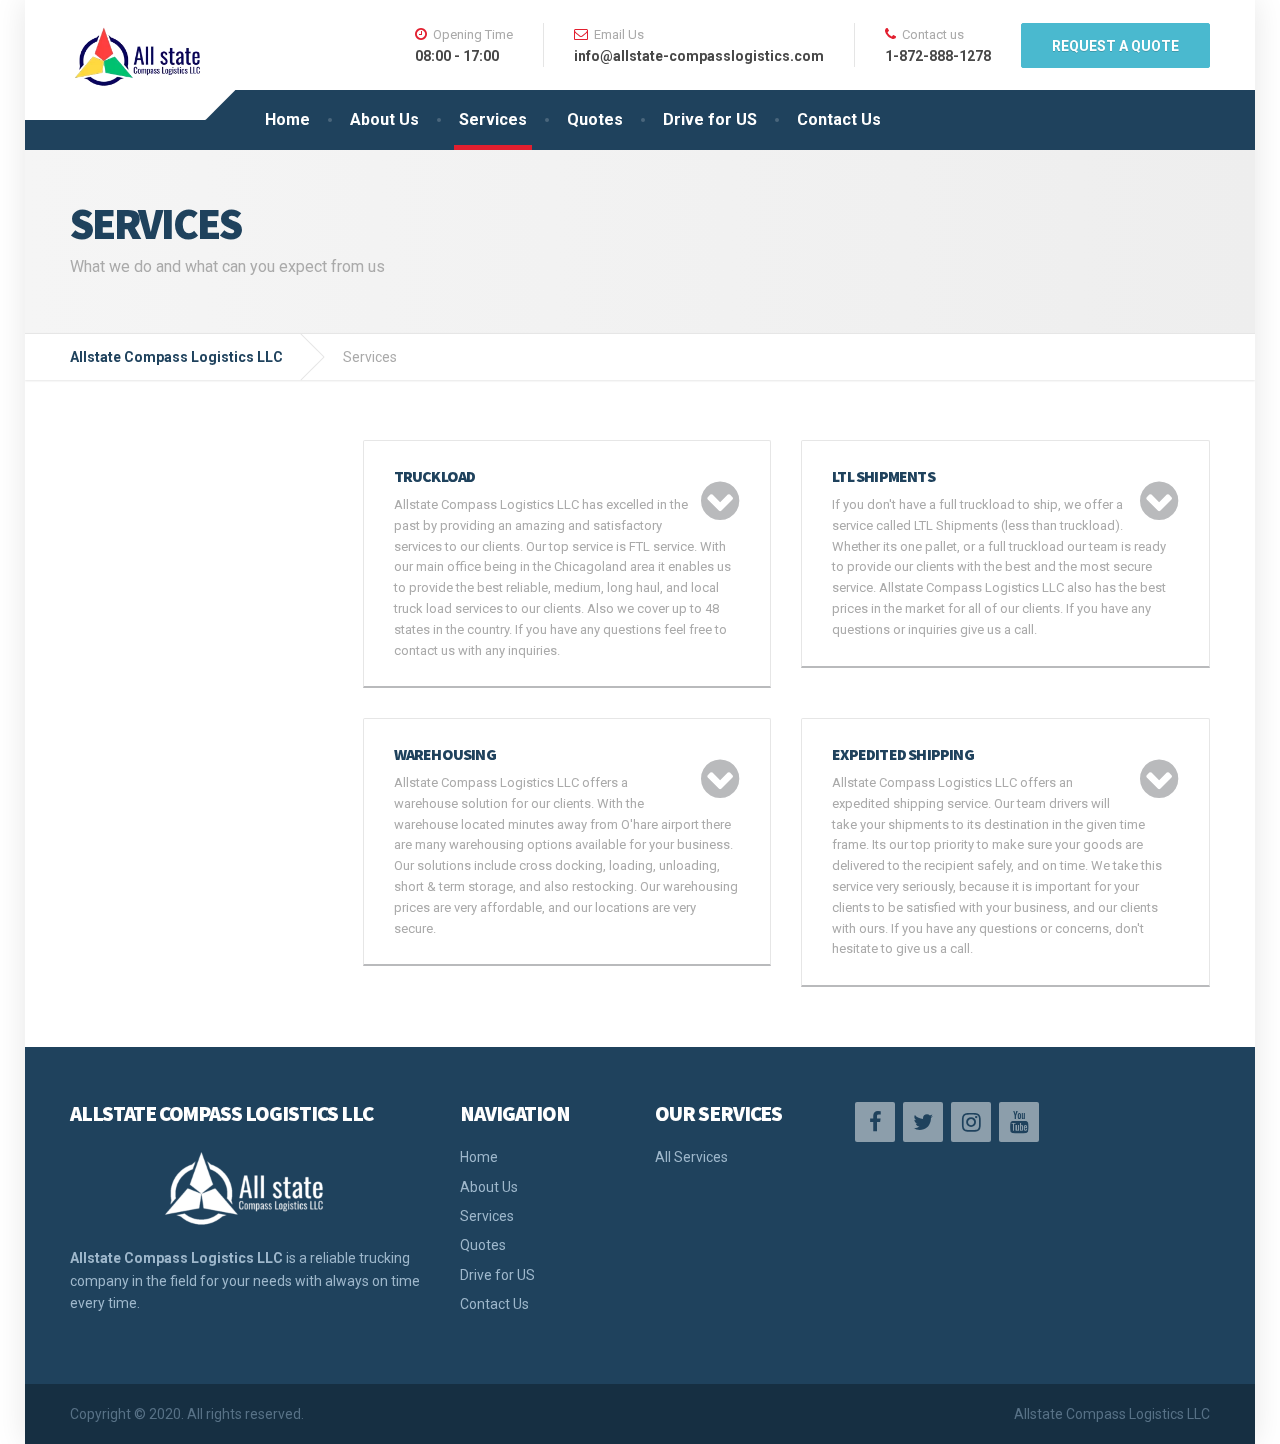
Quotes (595, 119)
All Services (691, 1157)
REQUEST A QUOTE (1115, 46)
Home (287, 119)
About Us (384, 119)
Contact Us (839, 119)
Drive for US (710, 119)
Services (493, 119)
